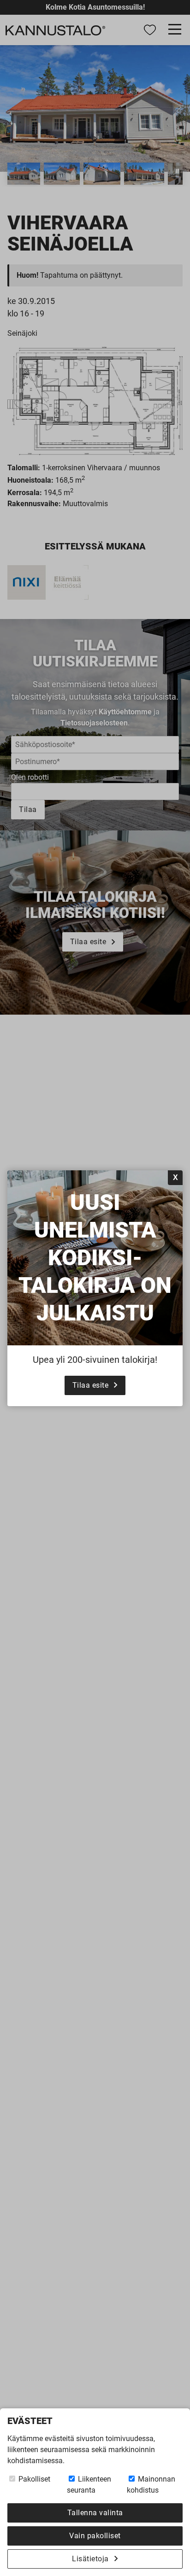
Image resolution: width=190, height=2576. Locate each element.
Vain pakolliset (95, 2536)
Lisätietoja (90, 2559)
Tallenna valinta (95, 2513)
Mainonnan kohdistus (151, 2485)
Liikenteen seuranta (89, 2485)
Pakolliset (33, 2479)
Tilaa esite (91, 1385)
